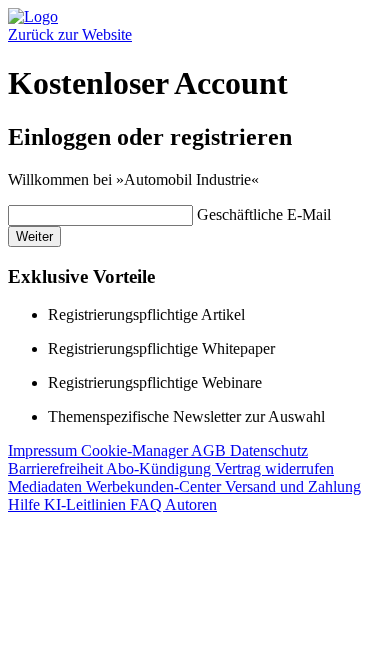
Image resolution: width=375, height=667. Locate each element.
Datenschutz (269, 450)
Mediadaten (47, 486)
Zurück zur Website (70, 34)
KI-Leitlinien (87, 504)
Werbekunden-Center (155, 486)
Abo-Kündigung (160, 468)
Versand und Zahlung (293, 486)
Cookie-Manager (136, 450)
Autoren (191, 504)
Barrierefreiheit (57, 468)
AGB (210, 450)
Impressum (44, 450)
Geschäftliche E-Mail (264, 214)
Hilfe (26, 504)
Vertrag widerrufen (274, 468)
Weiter (34, 236)
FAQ (147, 504)
